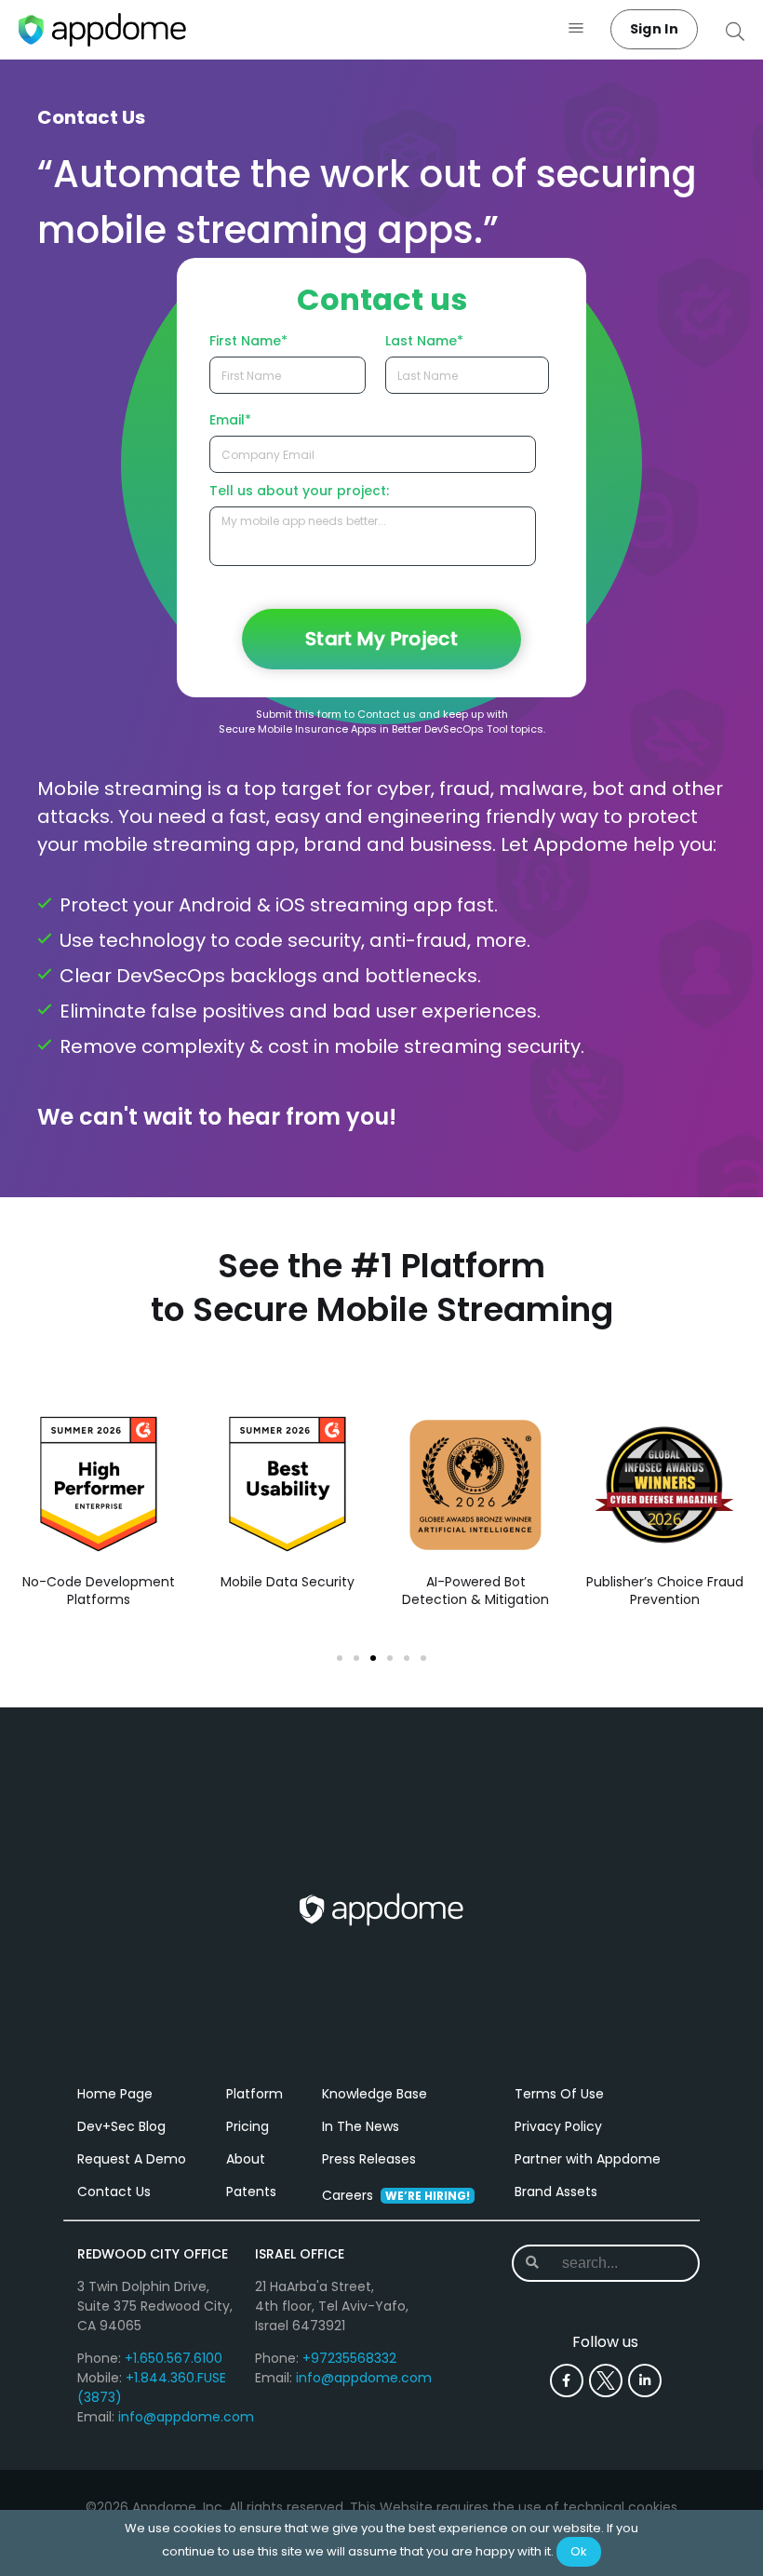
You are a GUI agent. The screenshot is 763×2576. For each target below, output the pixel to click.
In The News (361, 2126)
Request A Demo (132, 2159)
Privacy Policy (558, 2126)
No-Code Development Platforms (99, 1591)
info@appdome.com (186, 2417)
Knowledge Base (375, 2094)
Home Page (115, 2094)
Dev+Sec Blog (121, 2126)
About (246, 2159)
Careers (396, 2195)
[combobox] (616, 2263)
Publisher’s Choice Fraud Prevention (664, 1591)
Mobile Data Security (288, 1582)
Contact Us (114, 2192)
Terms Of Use (559, 2094)
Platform (254, 2094)
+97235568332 (349, 2358)
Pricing (248, 2126)
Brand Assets (556, 2192)
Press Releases (369, 2159)
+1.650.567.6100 (174, 2358)
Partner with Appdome (588, 2159)
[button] (576, 29)
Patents (251, 2192)
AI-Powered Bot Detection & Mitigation (475, 1591)
